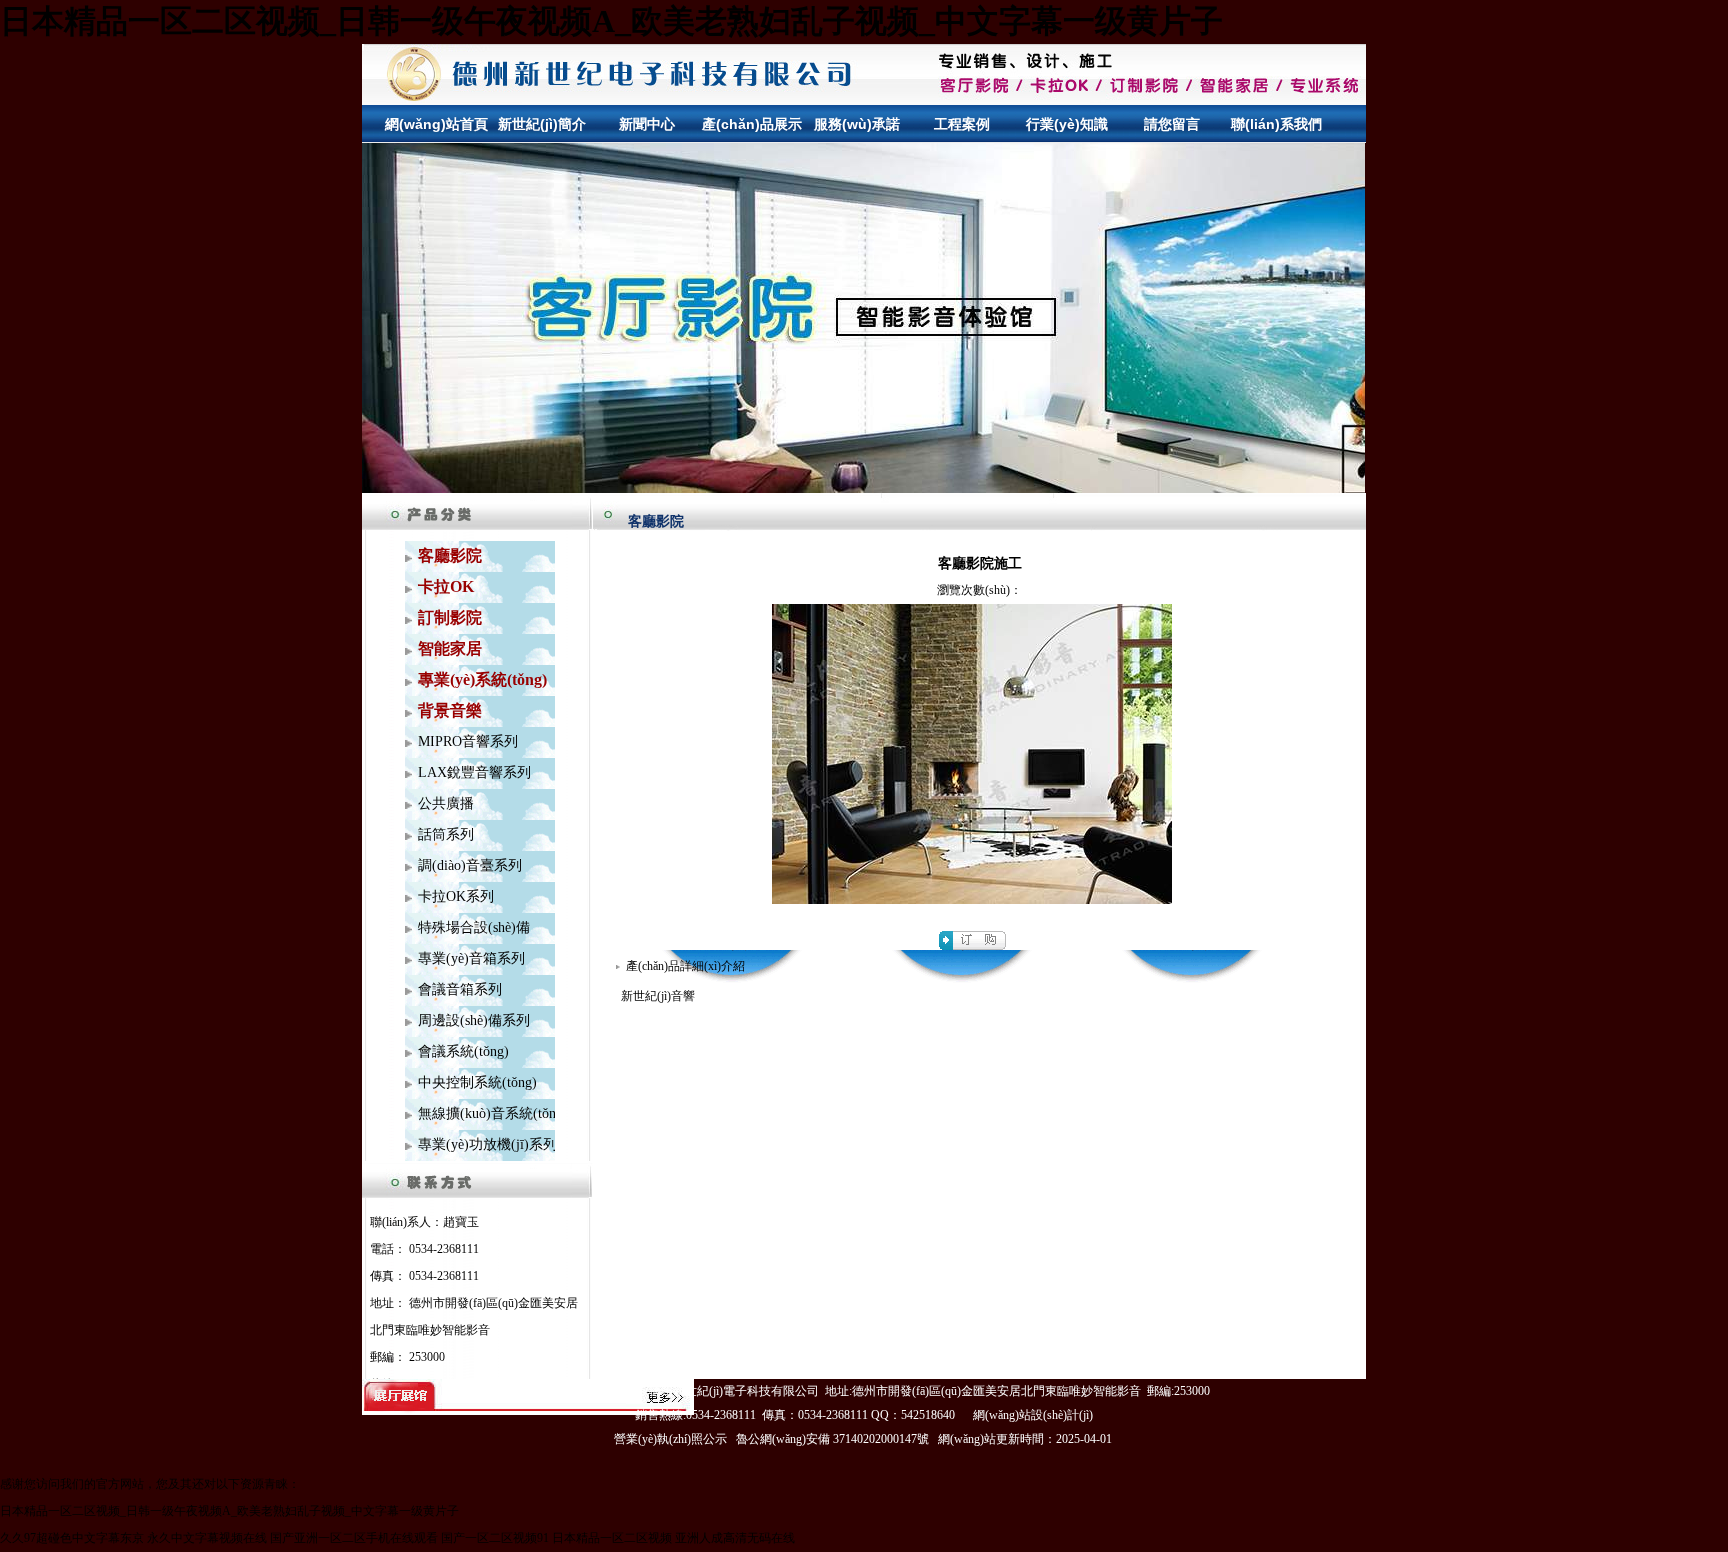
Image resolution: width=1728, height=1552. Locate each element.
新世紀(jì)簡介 (542, 124)
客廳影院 (656, 521)
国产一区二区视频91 (495, 1538)
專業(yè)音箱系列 (471, 958)
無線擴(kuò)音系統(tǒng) (493, 1113)
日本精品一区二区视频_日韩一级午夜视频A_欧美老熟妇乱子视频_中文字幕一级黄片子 (611, 21)
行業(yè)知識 (1067, 124)
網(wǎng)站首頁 (436, 124)
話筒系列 (446, 834)
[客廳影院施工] (972, 900)
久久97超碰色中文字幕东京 (72, 1538)
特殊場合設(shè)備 (474, 927)
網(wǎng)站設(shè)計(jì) (1033, 1415)
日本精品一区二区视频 (612, 1538)
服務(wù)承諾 (857, 124)
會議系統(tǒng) (463, 1051)
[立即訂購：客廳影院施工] (972, 946)
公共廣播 (446, 803)
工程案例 (962, 124)
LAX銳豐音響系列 (474, 772)
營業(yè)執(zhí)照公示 (670, 1439)
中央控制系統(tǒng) (477, 1082)
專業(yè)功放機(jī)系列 (487, 1144)
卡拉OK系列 (456, 896)
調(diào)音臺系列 (470, 865)
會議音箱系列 (460, 989)
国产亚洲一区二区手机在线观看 (354, 1538)
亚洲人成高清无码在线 (735, 1538)
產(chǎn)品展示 (752, 124)
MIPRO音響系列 (468, 741)
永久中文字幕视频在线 (207, 1538)
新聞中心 (647, 124)
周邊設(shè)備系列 (474, 1020)
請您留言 (1172, 124)
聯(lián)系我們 (1276, 124)
